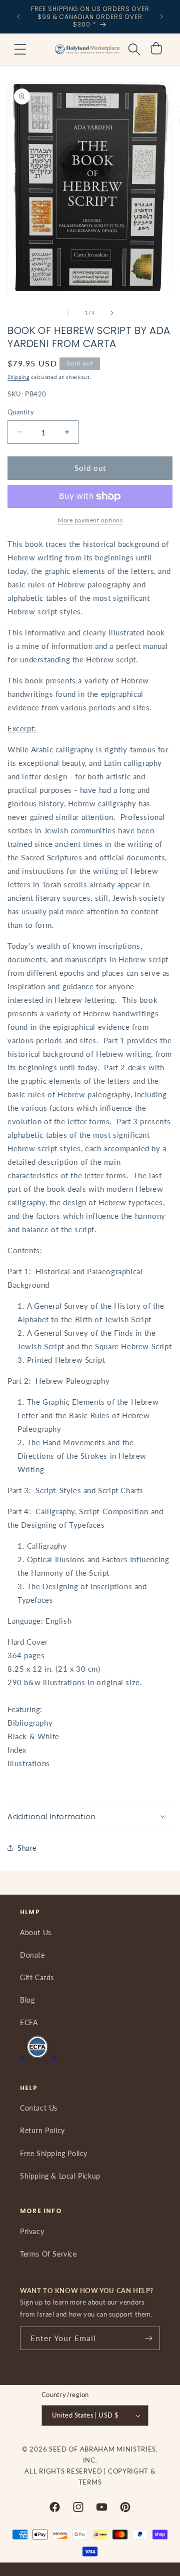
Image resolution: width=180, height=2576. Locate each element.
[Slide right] (112, 313)
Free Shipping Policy (54, 2153)
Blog (27, 2000)
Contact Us (39, 2108)
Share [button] (27, 1848)
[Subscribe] (148, 2338)
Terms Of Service (48, 2254)
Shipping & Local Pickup (60, 2176)
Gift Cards (37, 1977)
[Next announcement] (161, 16)
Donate (32, 1955)
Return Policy (42, 2130)
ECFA (29, 2022)
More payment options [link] (90, 520)
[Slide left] (68, 313)
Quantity (21, 412)
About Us (36, 1932)
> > (38, 2057)
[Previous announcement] (18, 16)
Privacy (32, 2231)
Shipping (18, 377)
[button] (20, 49)
